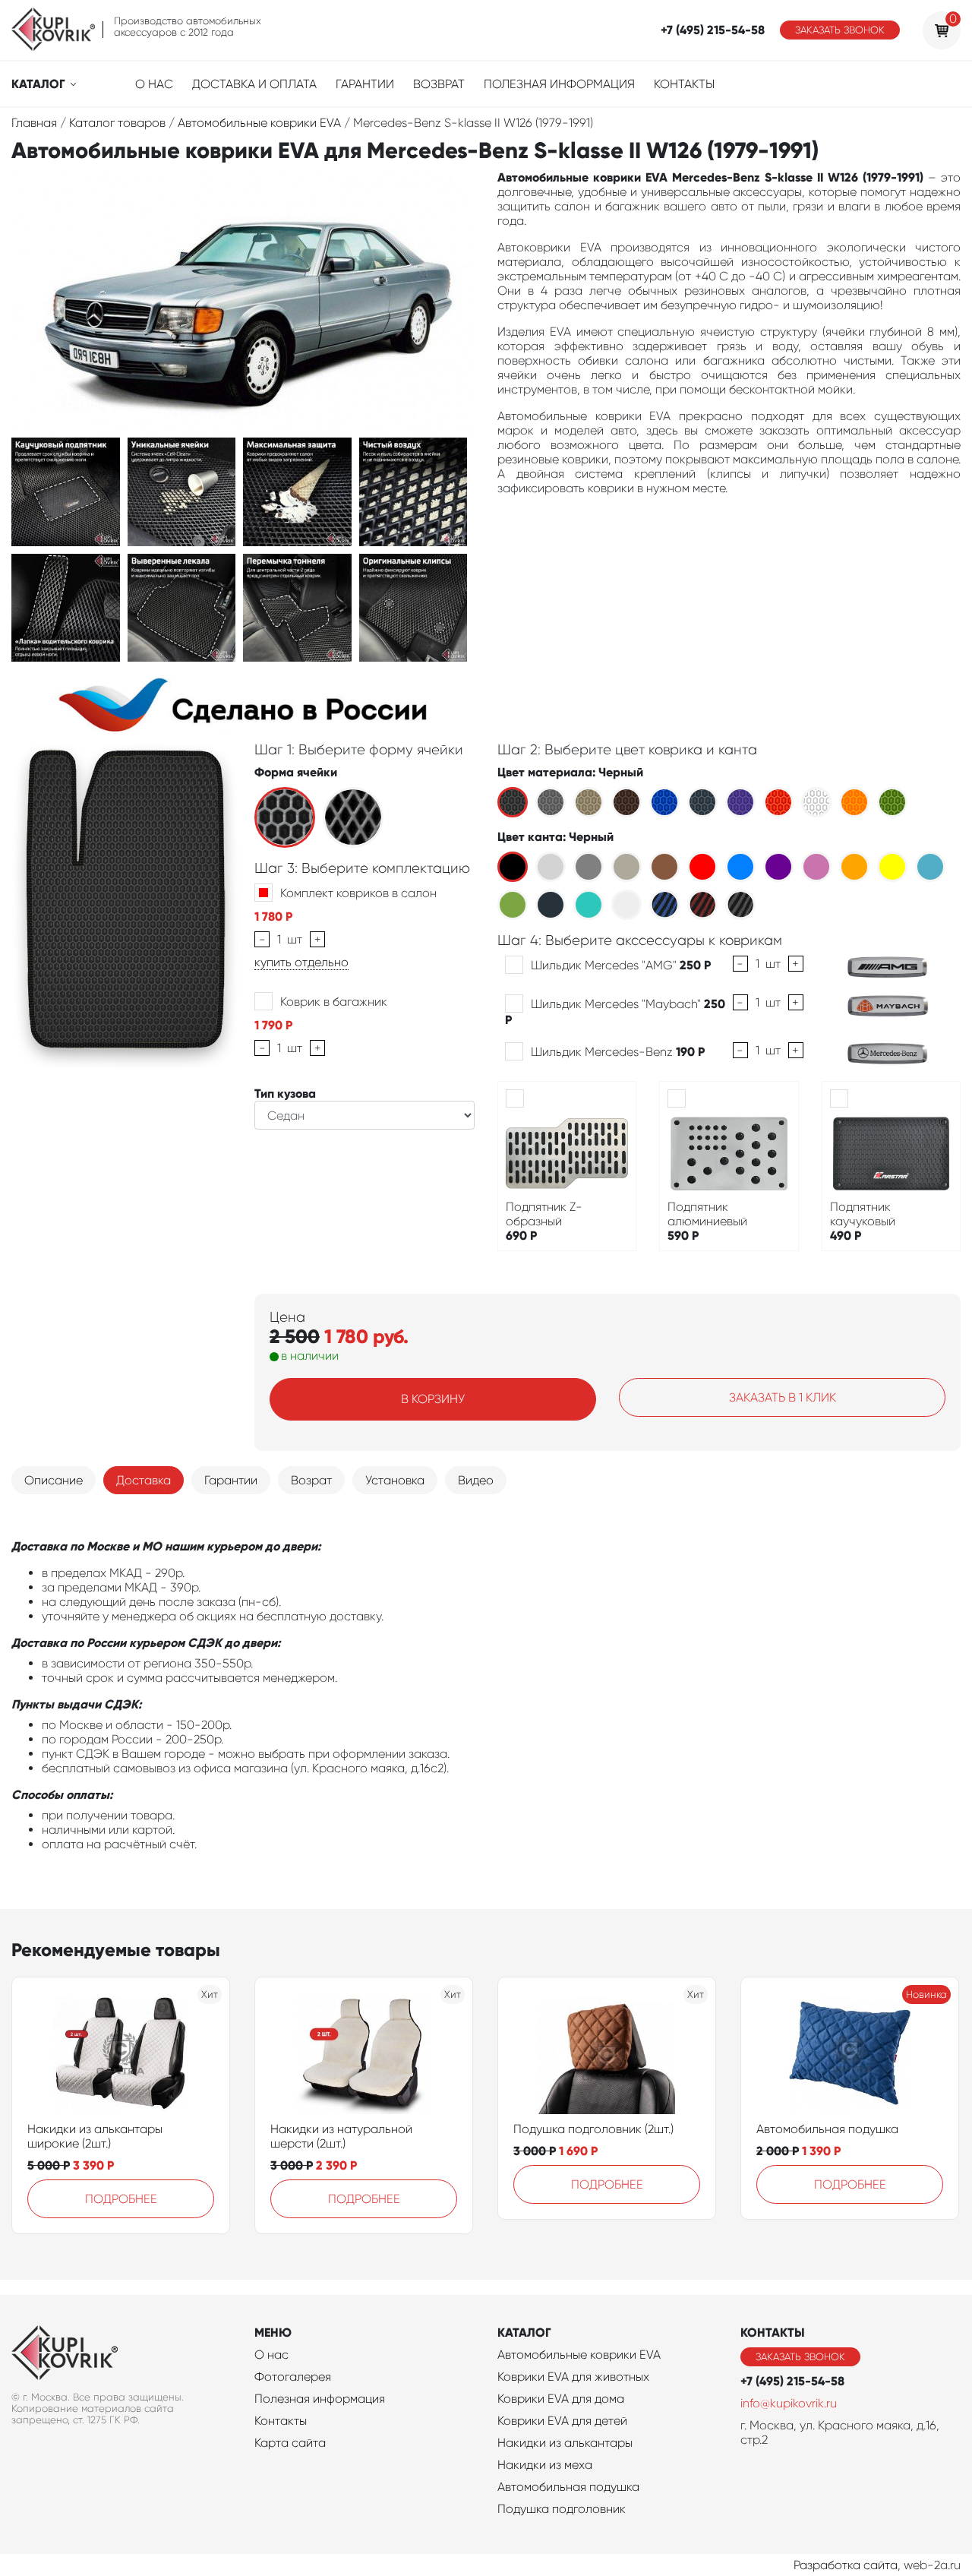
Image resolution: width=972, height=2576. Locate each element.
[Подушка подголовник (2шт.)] (607, 2053)
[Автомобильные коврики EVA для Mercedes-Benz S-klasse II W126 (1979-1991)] (66, 490)
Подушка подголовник (562, 2509)
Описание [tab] (54, 1480)
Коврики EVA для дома (561, 2399)
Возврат (439, 84)
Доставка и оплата (254, 84)
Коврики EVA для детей (562, 2421)
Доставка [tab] (144, 1480)
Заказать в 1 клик (783, 1397)
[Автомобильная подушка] (850, 2053)
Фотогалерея (293, 2377)
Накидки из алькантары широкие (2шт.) (95, 2136)
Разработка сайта (846, 2565)
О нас (154, 84)
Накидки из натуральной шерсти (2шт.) (341, 2136)
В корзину (433, 1399)
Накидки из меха (545, 2465)
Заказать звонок (840, 30)
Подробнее (121, 2199)
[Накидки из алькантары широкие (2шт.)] (121, 2053)
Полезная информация (559, 84)
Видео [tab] (476, 1480)
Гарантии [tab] (231, 1480)
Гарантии (365, 84)
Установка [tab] (395, 1480)
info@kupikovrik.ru (789, 2403)
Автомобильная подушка (827, 2129)
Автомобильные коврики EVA (579, 2355)
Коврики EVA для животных (573, 2377)
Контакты (684, 84)
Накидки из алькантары (565, 2443)
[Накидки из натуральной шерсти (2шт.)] (364, 2053)
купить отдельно (301, 962)
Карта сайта (290, 2443)
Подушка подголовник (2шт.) (593, 2129)
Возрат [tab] (311, 1480)
